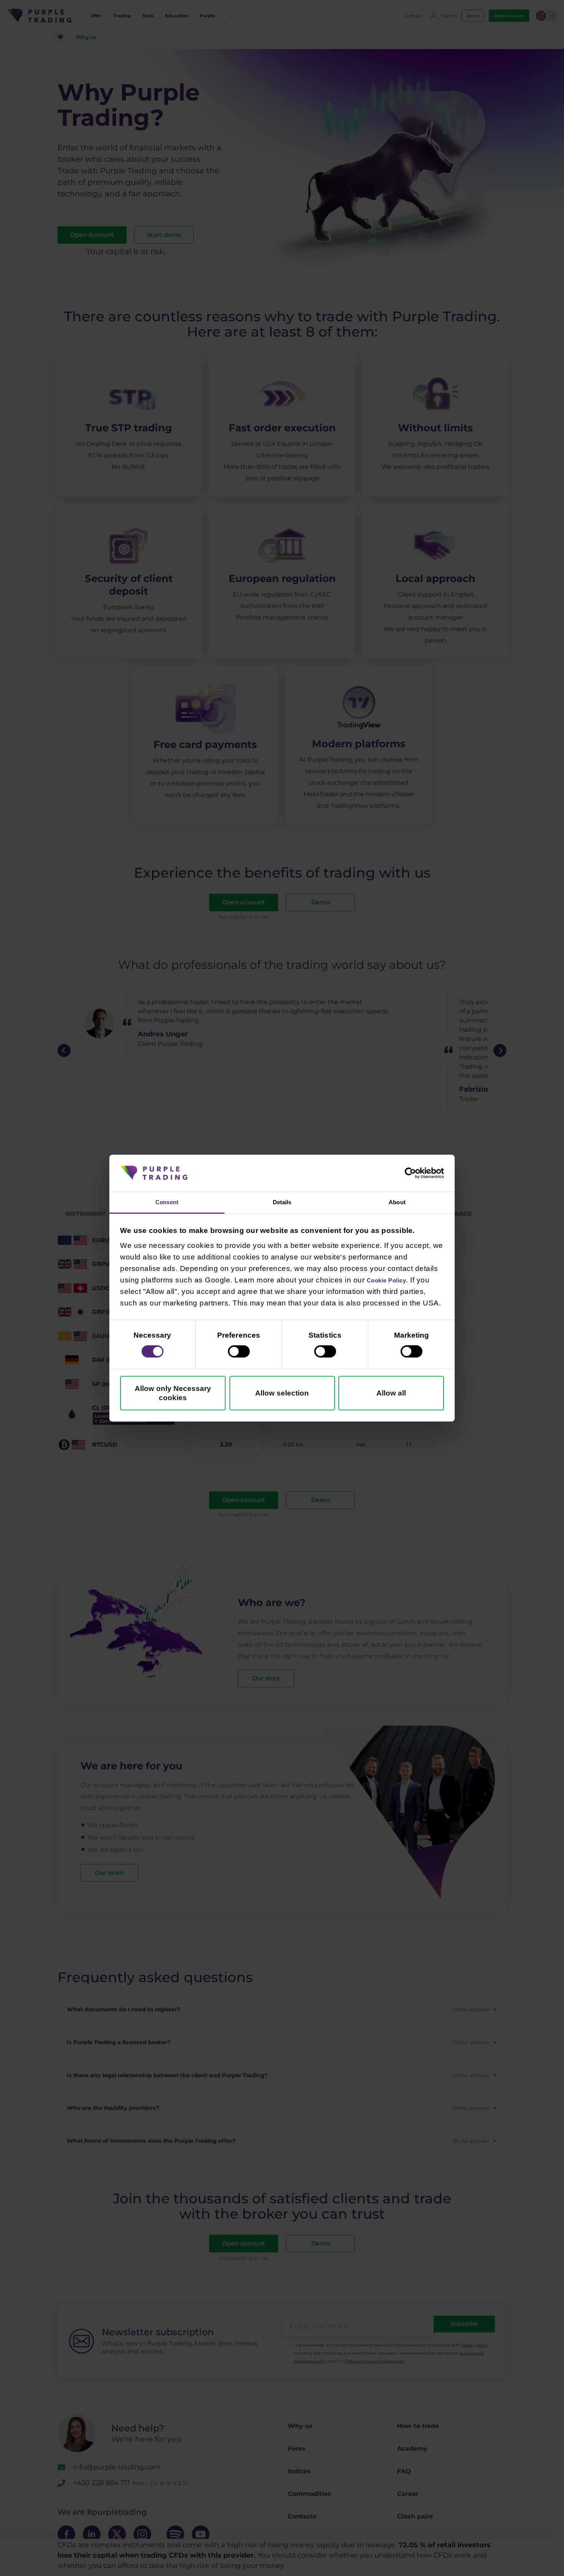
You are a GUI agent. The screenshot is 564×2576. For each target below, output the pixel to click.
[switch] (239, 1353)
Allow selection (282, 1395)
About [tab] (397, 1202)
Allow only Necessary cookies (173, 1395)
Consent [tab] (167, 1202)
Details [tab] (282, 1202)
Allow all (391, 1395)
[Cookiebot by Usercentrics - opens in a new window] (410, 1172)
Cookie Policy (392, 1281)
